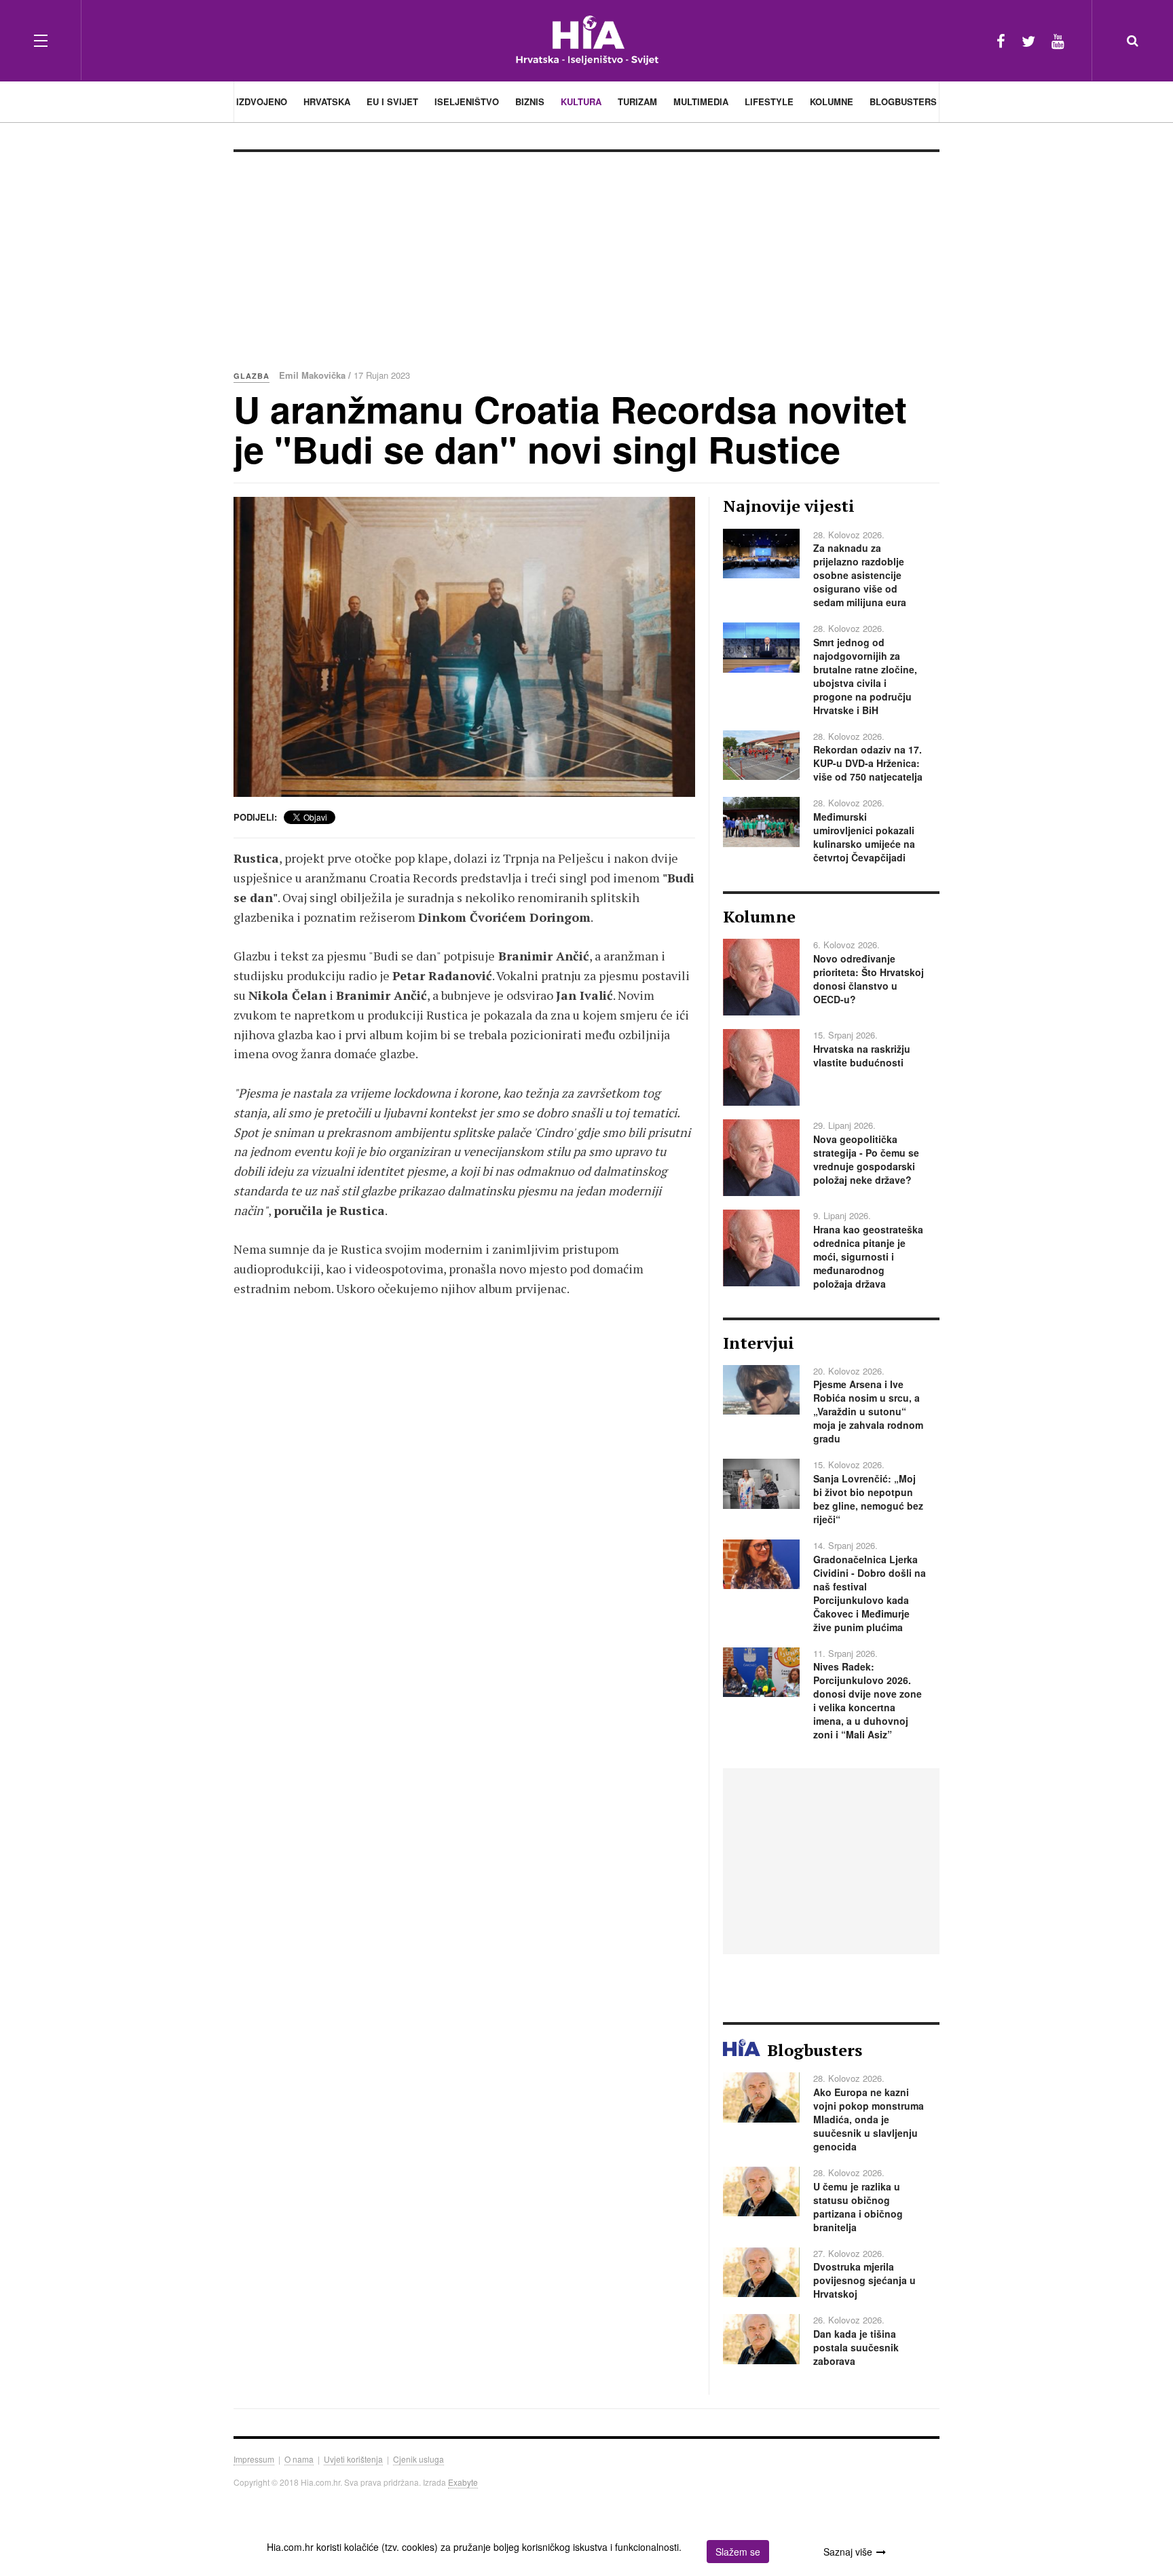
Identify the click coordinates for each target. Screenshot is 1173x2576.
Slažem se (738, 2552)
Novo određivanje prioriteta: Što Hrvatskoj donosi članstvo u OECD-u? (869, 979)
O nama (299, 2459)
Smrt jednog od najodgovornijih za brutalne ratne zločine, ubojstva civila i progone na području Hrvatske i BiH (865, 676)
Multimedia (701, 101)
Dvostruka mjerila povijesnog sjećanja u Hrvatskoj (864, 2280)
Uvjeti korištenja (353, 2459)
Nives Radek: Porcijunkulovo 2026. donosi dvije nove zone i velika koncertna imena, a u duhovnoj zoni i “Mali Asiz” (868, 1700)
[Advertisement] (586, 254)
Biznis (530, 101)
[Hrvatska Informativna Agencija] (587, 40)
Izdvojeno (262, 101)
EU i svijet (392, 101)
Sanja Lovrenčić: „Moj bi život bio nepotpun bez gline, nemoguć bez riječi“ (868, 1499)
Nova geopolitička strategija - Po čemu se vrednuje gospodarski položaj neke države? (866, 1159)
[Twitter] (1028, 40)
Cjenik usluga (418, 2459)
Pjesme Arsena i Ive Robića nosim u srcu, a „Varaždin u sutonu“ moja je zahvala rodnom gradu (868, 1411)
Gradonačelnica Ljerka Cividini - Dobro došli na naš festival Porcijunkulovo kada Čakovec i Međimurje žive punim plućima (870, 1593)
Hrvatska (327, 101)
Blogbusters (903, 101)
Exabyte (463, 2482)
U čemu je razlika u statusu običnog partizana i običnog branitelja (858, 2207)
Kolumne (832, 101)
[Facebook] (1001, 40)
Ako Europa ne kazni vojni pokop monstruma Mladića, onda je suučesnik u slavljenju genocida (869, 2119)
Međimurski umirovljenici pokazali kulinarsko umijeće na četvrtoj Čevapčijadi (864, 837)
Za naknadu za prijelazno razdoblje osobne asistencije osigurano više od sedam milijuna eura (860, 575)
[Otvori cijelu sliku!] (464, 647)
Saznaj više (848, 2552)
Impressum (254, 2459)
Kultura (581, 101)
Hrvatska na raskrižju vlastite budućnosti (862, 1056)
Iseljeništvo (467, 101)
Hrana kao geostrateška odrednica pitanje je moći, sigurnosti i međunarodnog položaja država (868, 1256)
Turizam (637, 101)
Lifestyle (769, 101)
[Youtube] (1058, 40)
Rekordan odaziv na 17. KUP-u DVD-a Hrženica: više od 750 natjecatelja (868, 763)
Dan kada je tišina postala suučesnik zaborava (856, 2347)
